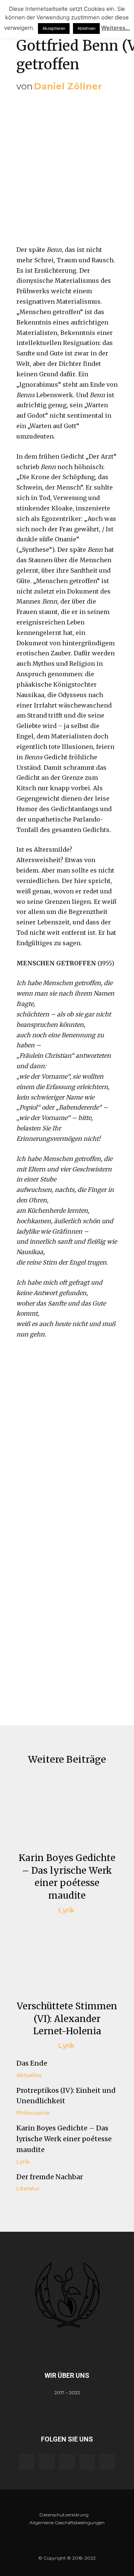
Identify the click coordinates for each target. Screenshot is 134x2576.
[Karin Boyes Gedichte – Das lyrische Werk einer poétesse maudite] (67, 1809)
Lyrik (66, 1910)
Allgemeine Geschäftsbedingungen (67, 2523)
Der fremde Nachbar (50, 2177)
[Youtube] (107, 2462)
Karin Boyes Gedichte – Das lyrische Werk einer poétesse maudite (64, 2139)
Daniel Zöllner (68, 86)
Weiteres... (116, 28)
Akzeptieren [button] (54, 28)
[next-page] (33, 2207)
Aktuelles (29, 2075)
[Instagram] (47, 2462)
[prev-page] (21, 2207)
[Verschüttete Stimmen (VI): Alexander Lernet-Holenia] (67, 1957)
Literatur (28, 2189)
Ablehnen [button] (86, 28)
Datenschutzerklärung (64, 2515)
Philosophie (33, 2113)
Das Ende (32, 2063)
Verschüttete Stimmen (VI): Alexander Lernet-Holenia (67, 2019)
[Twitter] (87, 2462)
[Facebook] (27, 2462)
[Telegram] (67, 2462)
